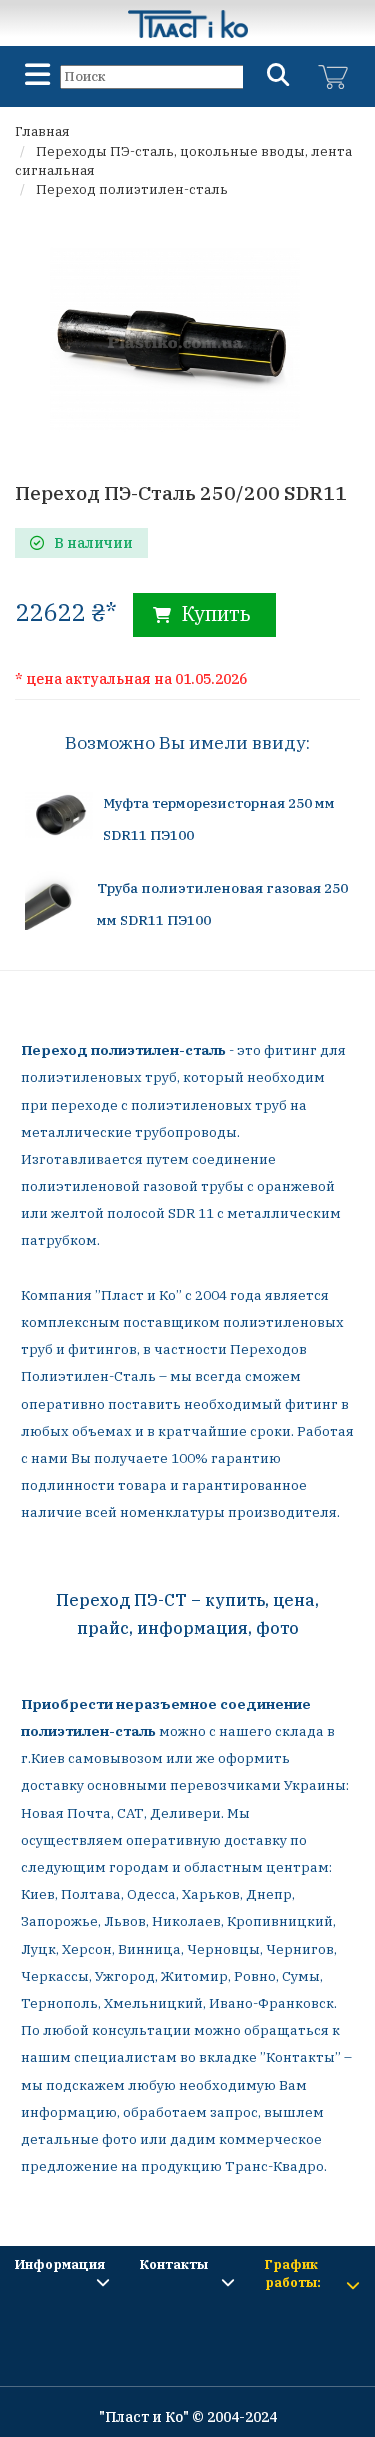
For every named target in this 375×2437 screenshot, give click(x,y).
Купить (213, 613)
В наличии (93, 543)
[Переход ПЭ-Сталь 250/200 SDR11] (175, 337)
